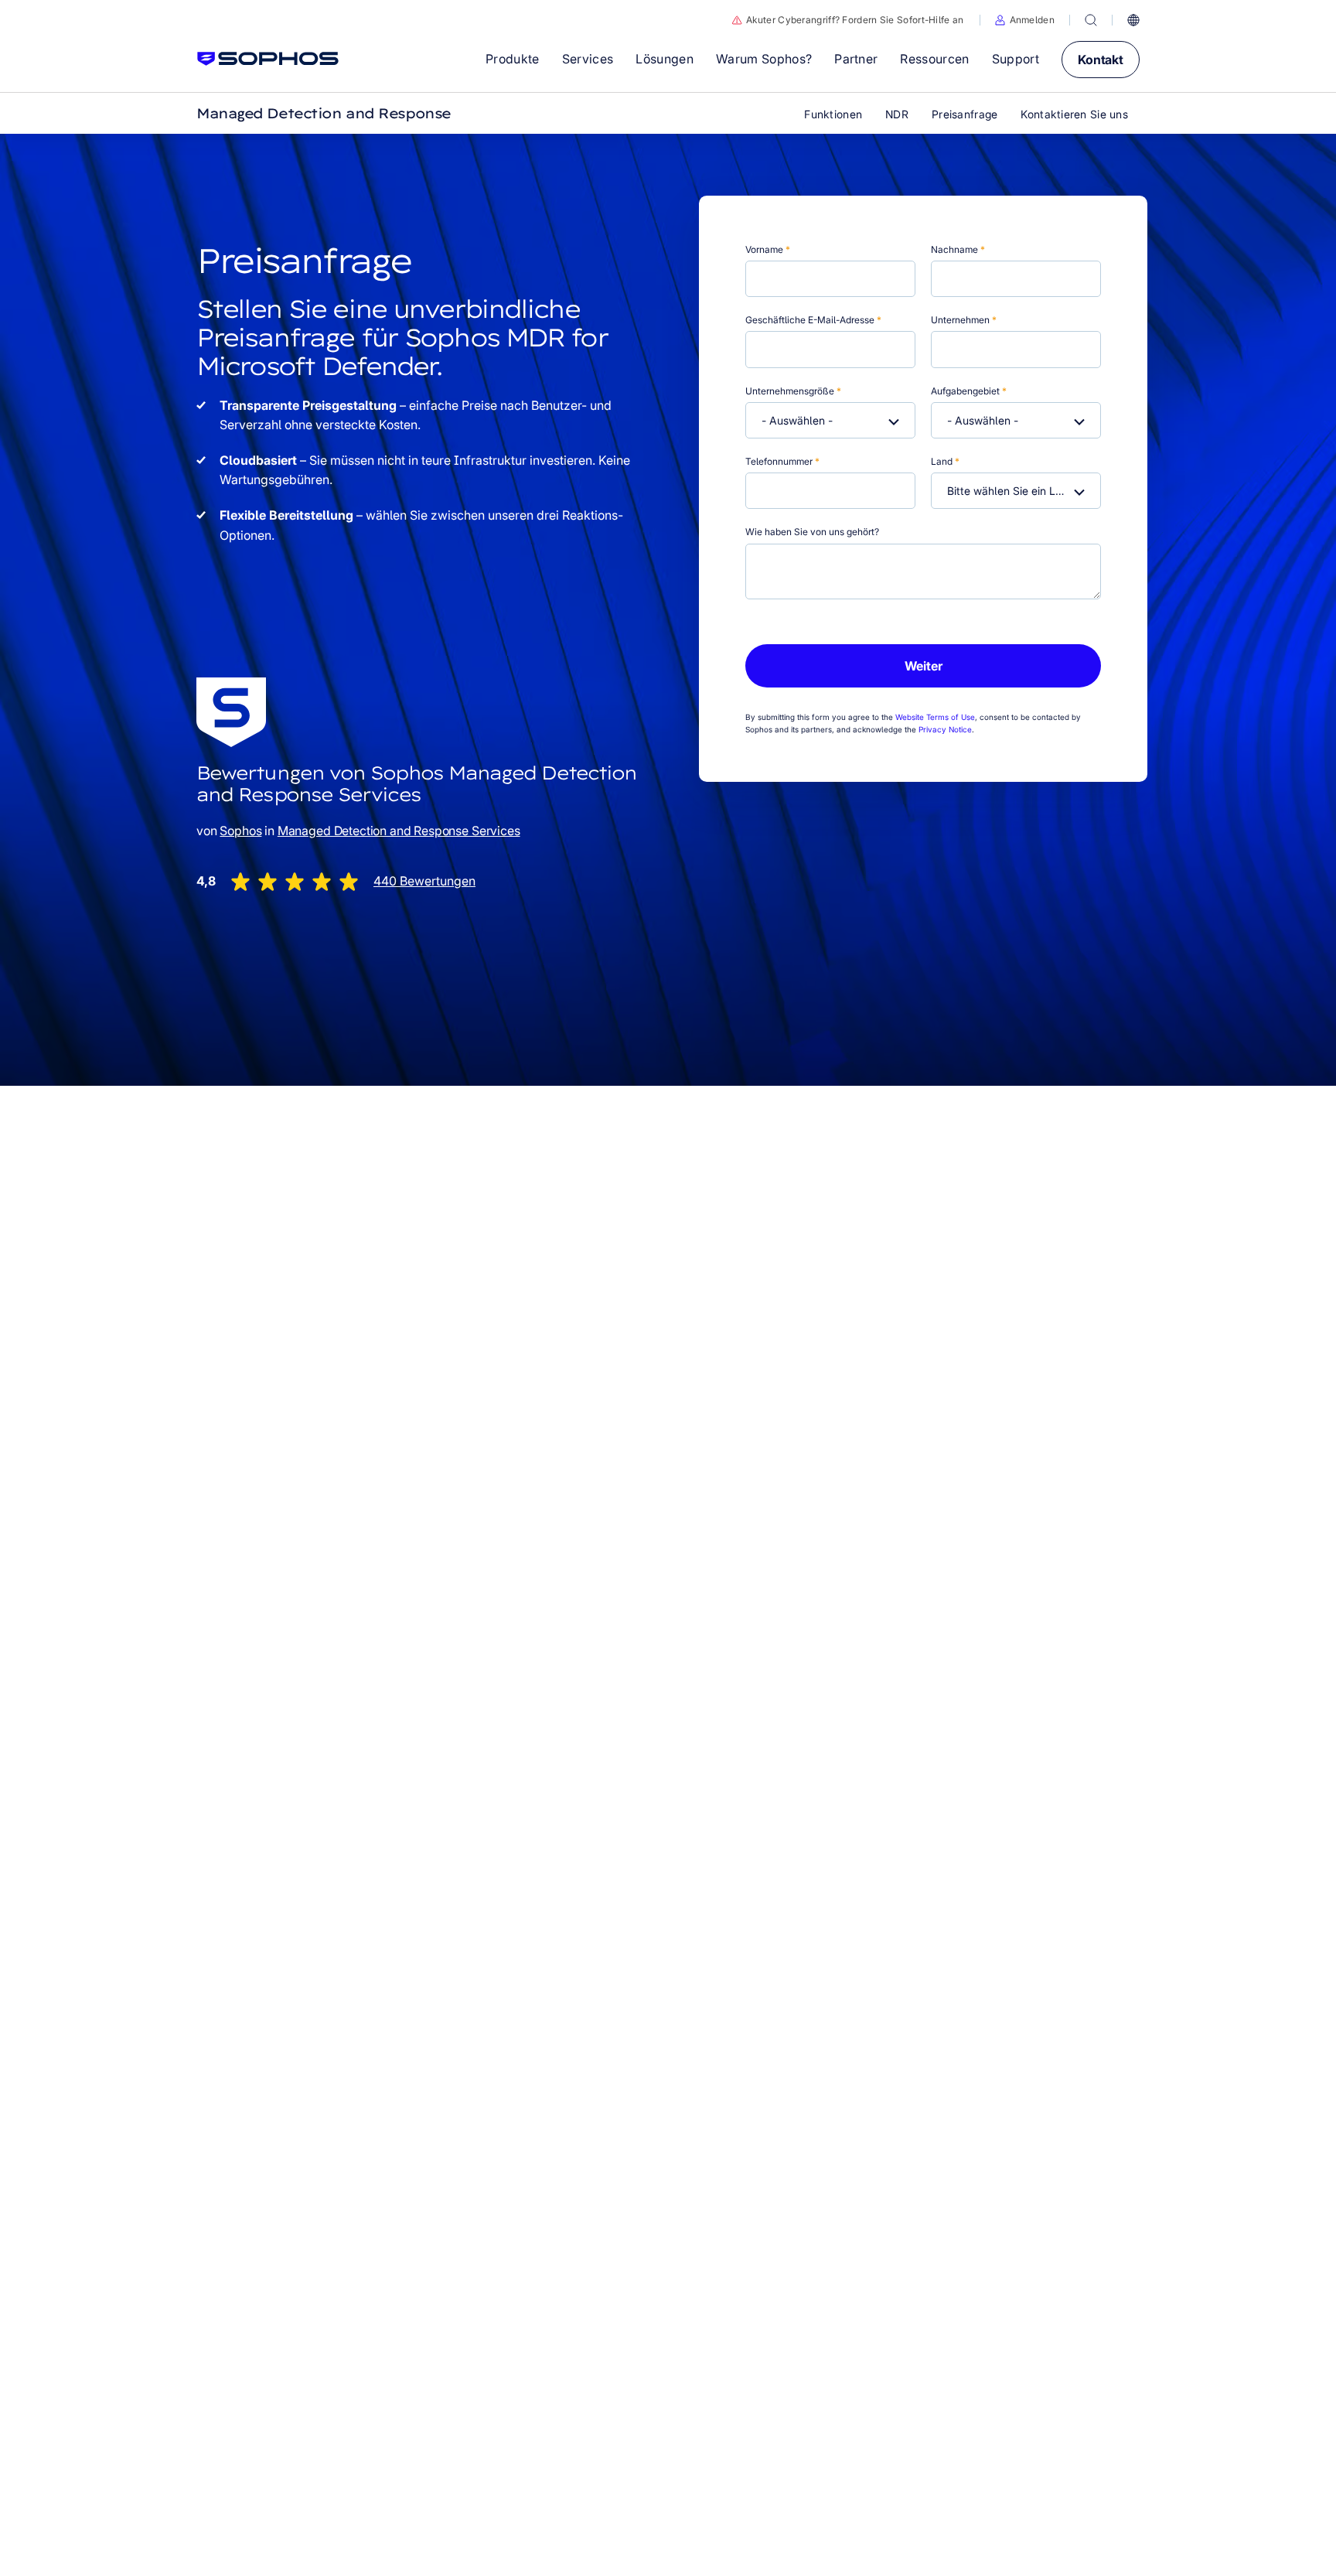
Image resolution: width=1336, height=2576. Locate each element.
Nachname (958, 249)
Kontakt (1101, 60)
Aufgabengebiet (969, 391)
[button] (1025, 20)
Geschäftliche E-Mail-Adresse (813, 320)
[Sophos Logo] (268, 59)
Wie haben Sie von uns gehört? (812, 532)
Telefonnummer (782, 461)
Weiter (924, 666)
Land (945, 461)
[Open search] (1091, 20)
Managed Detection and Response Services (399, 831)
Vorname (768, 249)
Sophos (240, 831)
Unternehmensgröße (793, 391)
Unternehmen (964, 320)
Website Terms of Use (935, 717)
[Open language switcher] (1133, 20)
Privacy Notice (945, 729)
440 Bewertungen (424, 881)
